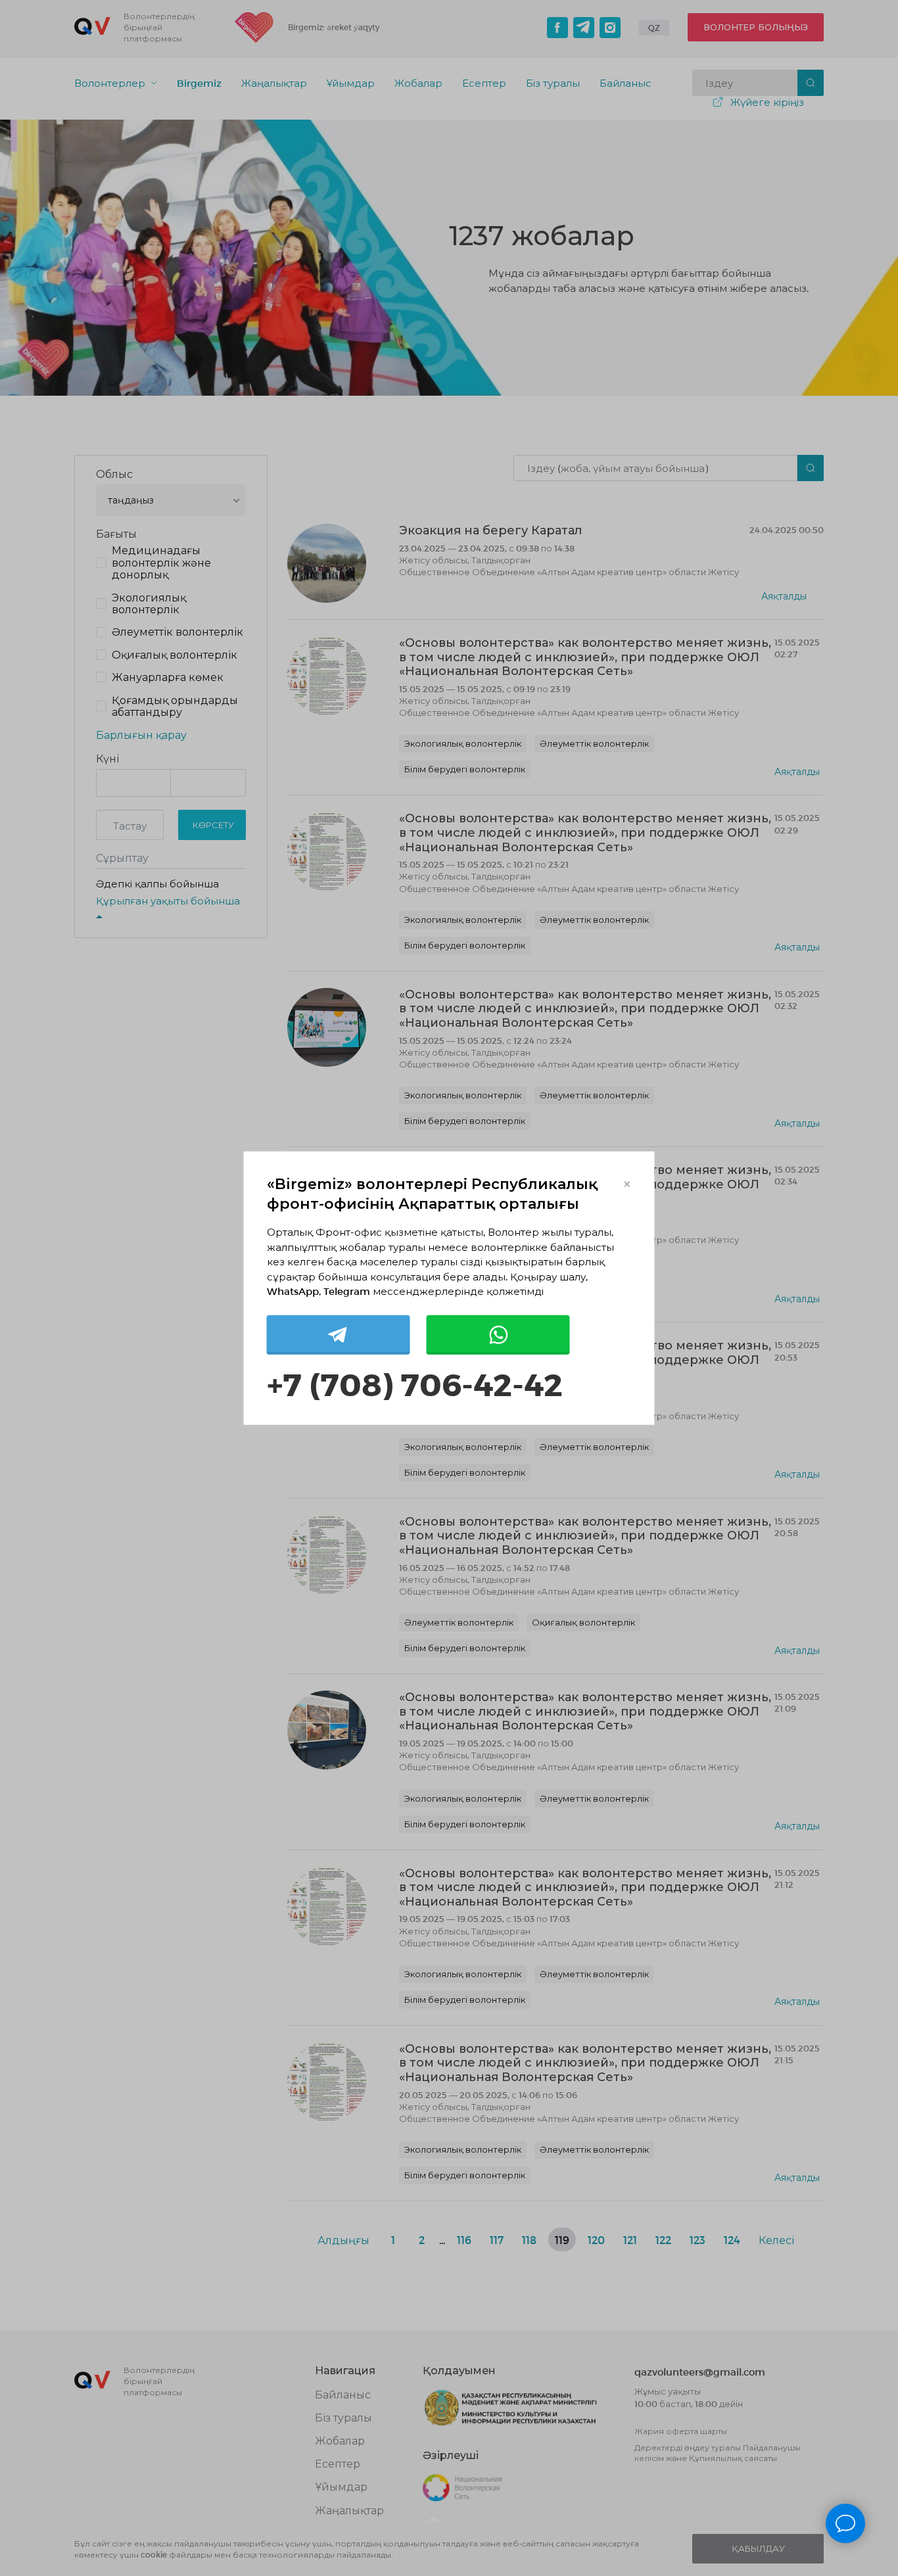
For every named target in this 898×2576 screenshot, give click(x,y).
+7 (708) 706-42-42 (415, 1383)
